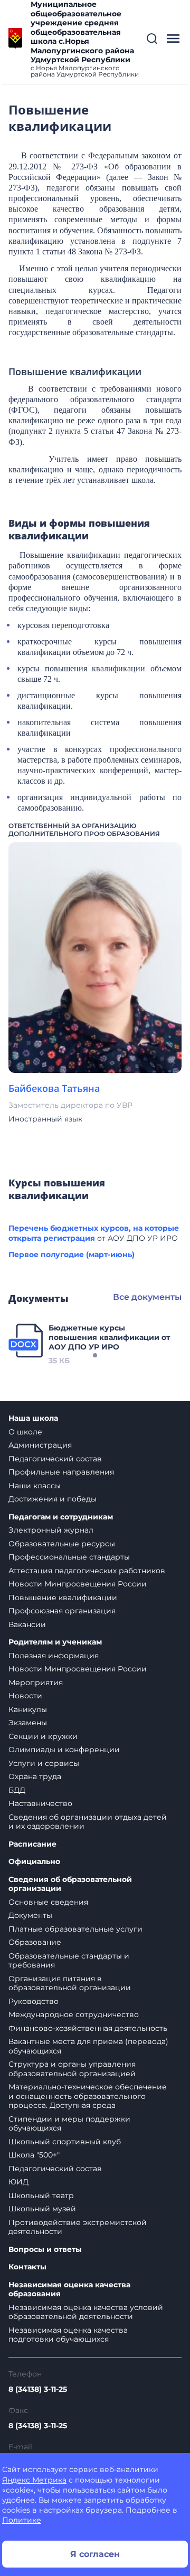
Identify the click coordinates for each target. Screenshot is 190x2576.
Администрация (40, 1445)
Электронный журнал (51, 1530)
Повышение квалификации (63, 1598)
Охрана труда (35, 1776)
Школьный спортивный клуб (65, 2142)
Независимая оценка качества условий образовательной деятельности (86, 2312)
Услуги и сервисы (44, 1763)
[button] (152, 39)
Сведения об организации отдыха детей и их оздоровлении (88, 1822)
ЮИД (18, 2182)
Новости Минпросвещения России (78, 1584)
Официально (34, 1862)
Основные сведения (48, 1902)
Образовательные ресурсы (62, 1544)
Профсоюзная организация (62, 1611)
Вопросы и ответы (45, 2250)
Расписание (32, 1844)
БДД (17, 1790)
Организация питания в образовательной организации (70, 1983)
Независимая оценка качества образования (69, 2290)
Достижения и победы (53, 1499)
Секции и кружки (43, 1736)
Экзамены (28, 1723)
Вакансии (27, 1624)
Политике (22, 2520)
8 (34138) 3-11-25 (38, 2389)
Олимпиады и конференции (64, 1750)
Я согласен (95, 2554)
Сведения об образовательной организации (70, 1884)
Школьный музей (42, 2209)
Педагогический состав (55, 1459)
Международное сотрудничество (74, 2014)
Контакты (27, 2267)
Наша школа (33, 1418)
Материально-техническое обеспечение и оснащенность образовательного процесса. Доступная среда (88, 2096)
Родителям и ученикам (55, 1642)
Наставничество (40, 1803)
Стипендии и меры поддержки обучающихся (69, 2124)
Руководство (34, 2001)
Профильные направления (61, 1472)
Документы (30, 1915)
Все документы (147, 1297)
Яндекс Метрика (34, 2480)
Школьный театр (41, 2195)
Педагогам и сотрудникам (61, 1517)
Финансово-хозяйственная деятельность (88, 2028)
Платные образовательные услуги (75, 1929)
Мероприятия (36, 1683)
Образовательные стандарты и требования (69, 1961)
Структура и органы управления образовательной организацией (72, 2069)
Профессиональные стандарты (69, 1557)
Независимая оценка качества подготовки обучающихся (68, 2335)
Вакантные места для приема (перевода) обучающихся (88, 2046)
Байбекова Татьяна (54, 1088)
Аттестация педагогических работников (87, 1571)
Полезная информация (54, 1656)
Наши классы (35, 1486)
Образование (35, 1942)
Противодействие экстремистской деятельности (78, 2227)
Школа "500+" (34, 2155)
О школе (25, 1432)
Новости (25, 1696)
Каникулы (28, 1709)
